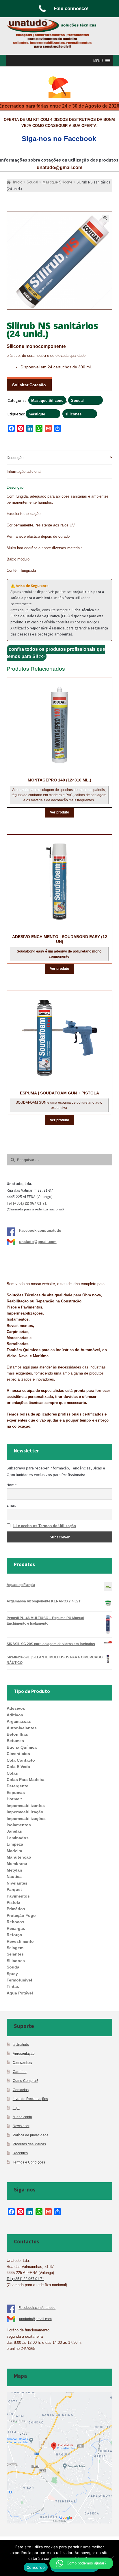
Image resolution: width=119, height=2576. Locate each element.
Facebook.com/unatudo (40, 1230)
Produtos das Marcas (29, 2144)
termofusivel (19, 1980)
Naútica (14, 1876)
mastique (37, 414)
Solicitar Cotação (29, 385)
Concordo (36, 2567)
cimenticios (18, 1754)
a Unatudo (21, 2045)
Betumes (15, 1741)
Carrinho (20, 2072)
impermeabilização (25, 1812)
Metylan (14, 1870)
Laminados (18, 1838)
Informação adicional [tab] (24, 471)
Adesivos (16, 1708)
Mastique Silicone (47, 401)
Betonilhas (17, 1734)
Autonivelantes (22, 1728)
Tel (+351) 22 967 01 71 (27, 1203)
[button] (98, 61)
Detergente (17, 1786)
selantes (15, 1954)
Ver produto (59, 812)
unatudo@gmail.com (59, 167)
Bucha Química (22, 1747)
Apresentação (24, 2053)
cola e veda (18, 1767)
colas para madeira (26, 1780)
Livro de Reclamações (30, 2099)
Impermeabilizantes (26, 1806)
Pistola (13, 1902)
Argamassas (19, 1721)
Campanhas (22, 2062)
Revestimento (20, 1941)
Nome (12, 1485)
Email (11, 1505)
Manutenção (19, 1857)
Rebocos (15, 1922)
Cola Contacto (21, 1760)
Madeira (14, 1851)
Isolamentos (19, 1825)
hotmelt (14, 1799)
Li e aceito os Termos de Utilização (45, 1526)
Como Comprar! (25, 2081)
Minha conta (22, 2117)
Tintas (13, 1986)
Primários (16, 1909)
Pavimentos (18, 1896)
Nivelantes (17, 1883)
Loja (16, 2108)
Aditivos (15, 1715)
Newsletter (21, 2126)
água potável (20, 1993)
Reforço (14, 1935)
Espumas (16, 1793)
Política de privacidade (31, 2135)
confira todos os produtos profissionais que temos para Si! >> (56, 653)
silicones (73, 414)
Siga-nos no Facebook (59, 139)
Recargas (16, 1928)
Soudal (77, 401)
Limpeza (15, 1844)
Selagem (15, 1948)
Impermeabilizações (26, 1818)
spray (12, 1974)
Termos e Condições (29, 2162)
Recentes (20, 2153)
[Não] (112, 2558)
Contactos (21, 2090)
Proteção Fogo (21, 1915)
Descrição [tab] (15, 458)
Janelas (14, 1831)
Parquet (14, 1889)
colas (12, 1773)
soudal (14, 1967)
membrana (17, 1863)
